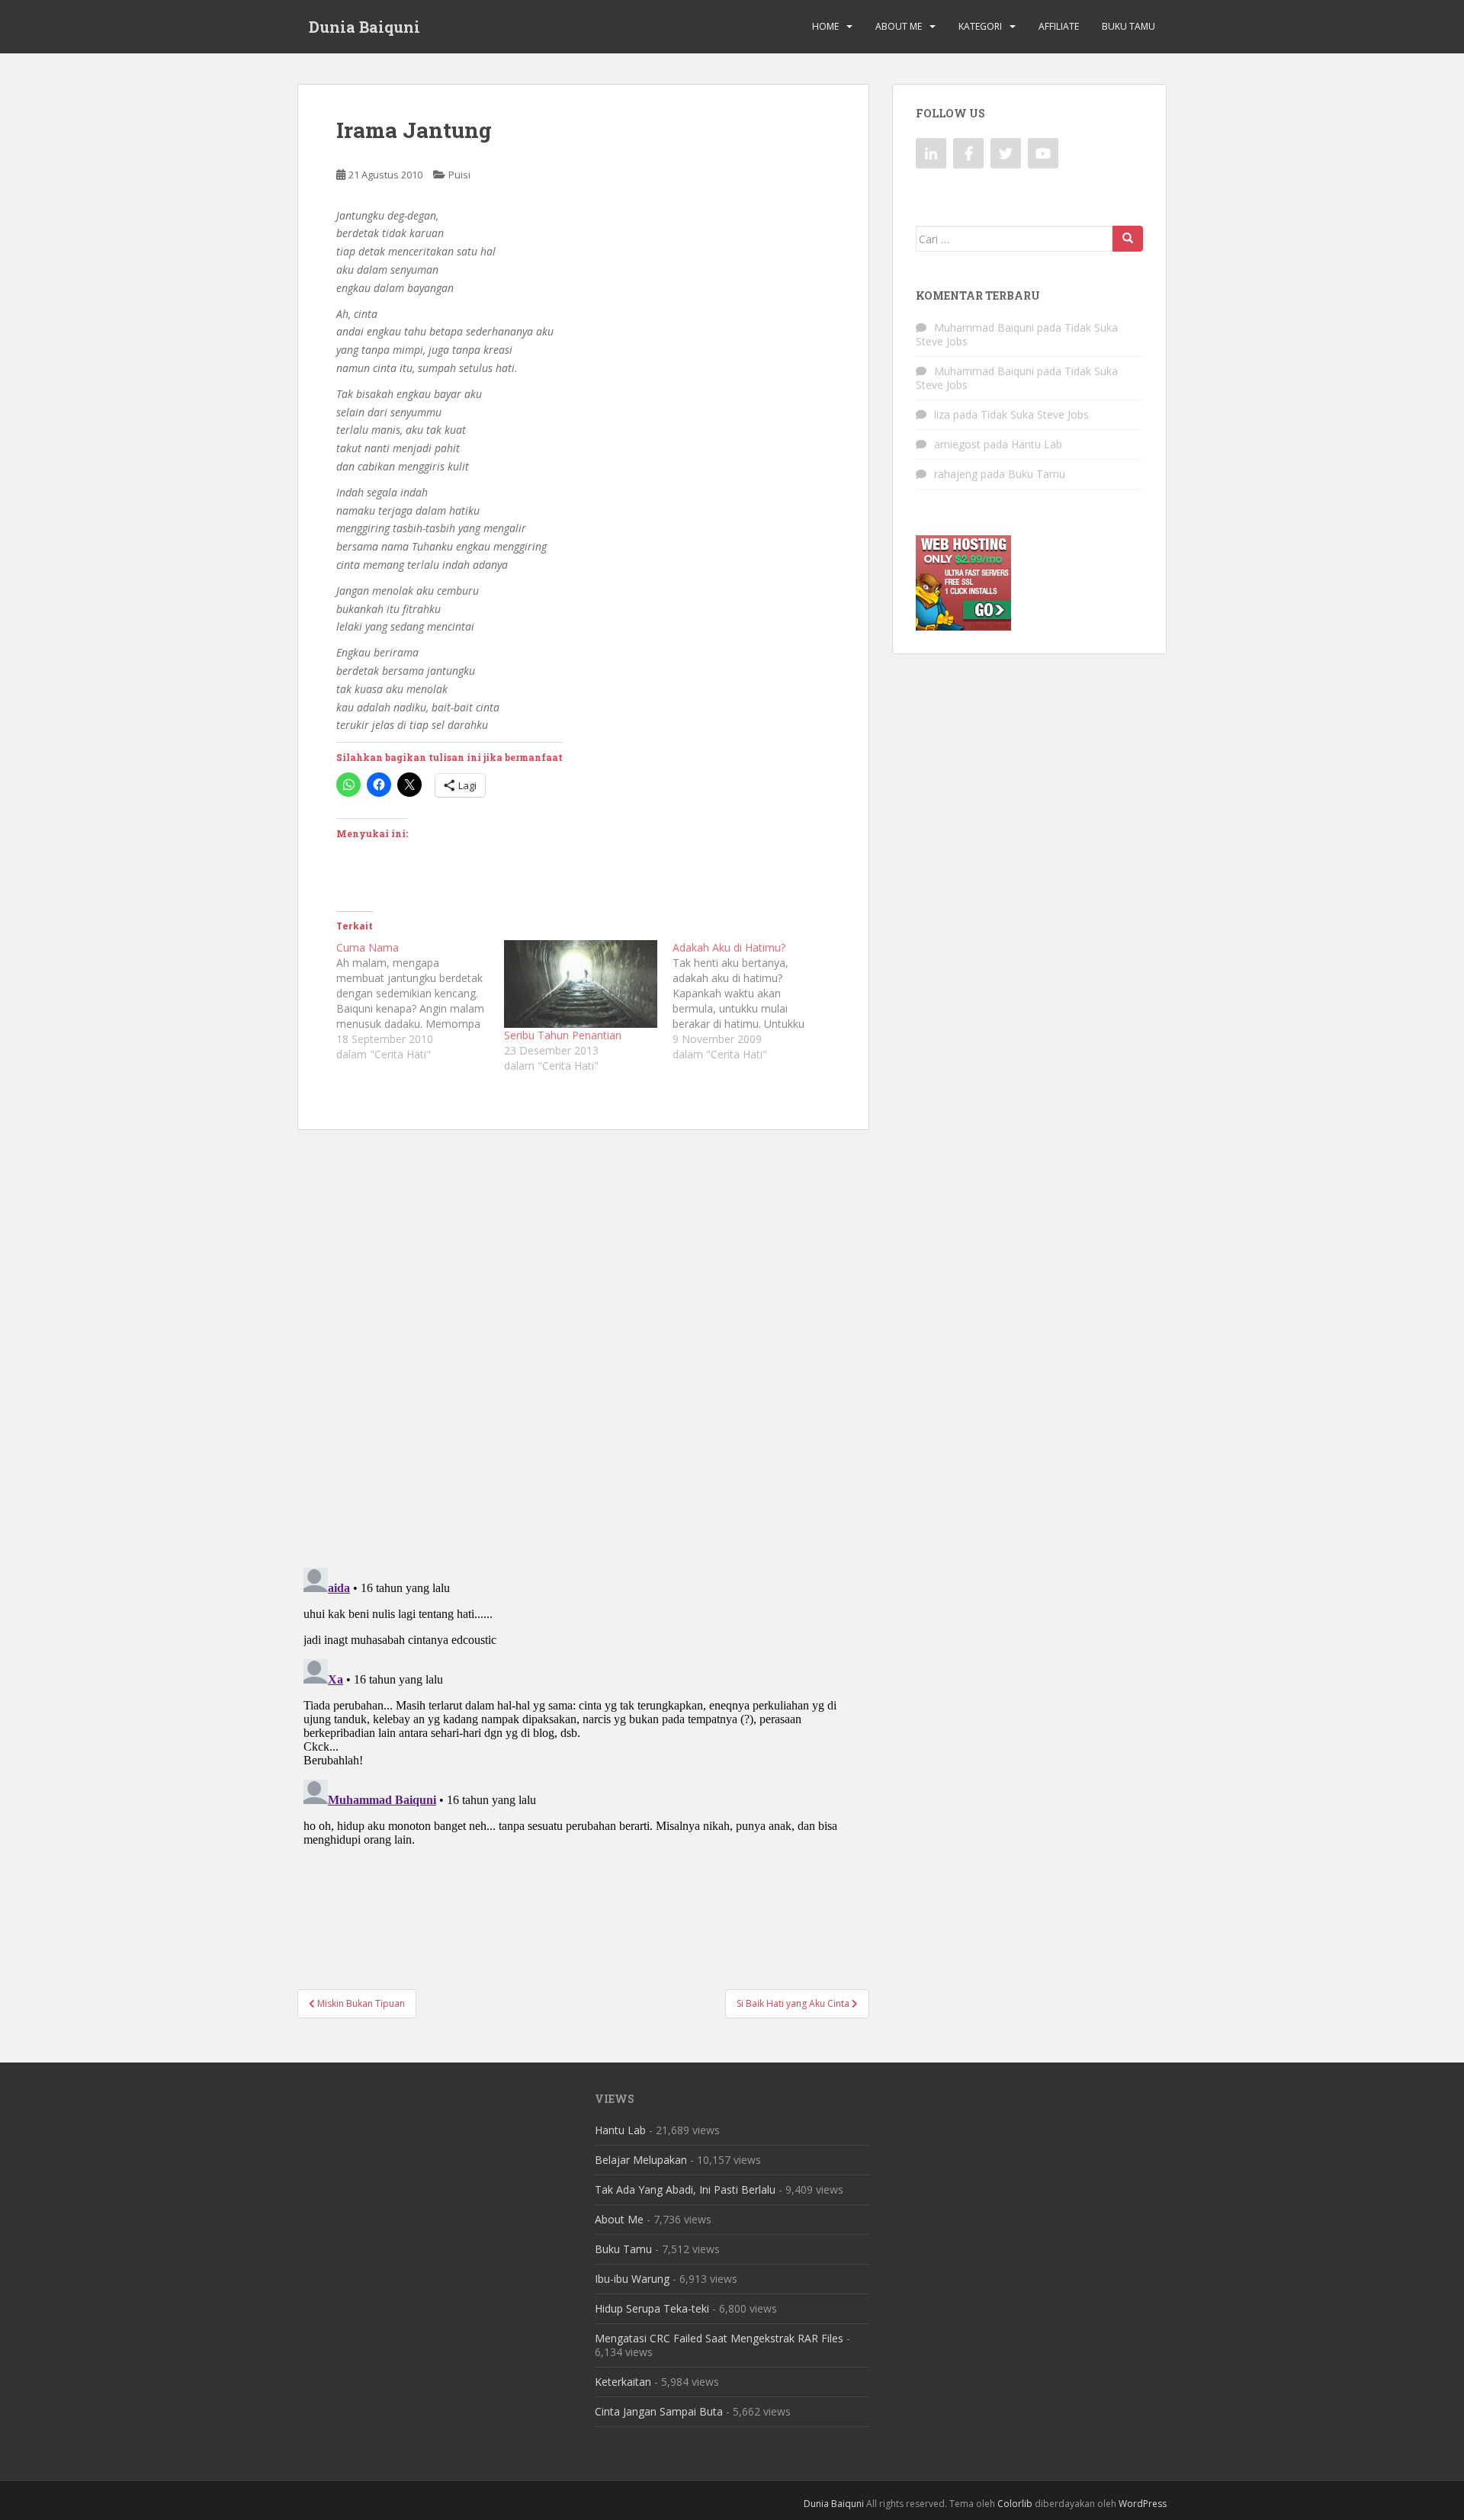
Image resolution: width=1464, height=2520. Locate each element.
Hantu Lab (1037, 444)
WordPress (1143, 2504)
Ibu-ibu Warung (632, 2279)
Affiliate (1059, 26)
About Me (899, 26)
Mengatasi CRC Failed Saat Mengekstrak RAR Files (719, 2338)
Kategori (980, 26)
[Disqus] (583, 1338)
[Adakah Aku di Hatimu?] (756, 1001)
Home (825, 26)
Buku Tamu (1128, 26)
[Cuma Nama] (420, 1001)
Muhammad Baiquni (984, 327)
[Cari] (1128, 239)
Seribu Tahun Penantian (563, 1035)
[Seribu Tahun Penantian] (580, 984)
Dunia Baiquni (364, 27)
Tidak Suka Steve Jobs (1035, 414)
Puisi (459, 175)
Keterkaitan (623, 2382)
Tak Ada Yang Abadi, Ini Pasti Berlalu (685, 2189)
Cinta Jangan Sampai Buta (659, 2411)
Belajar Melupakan (641, 2160)
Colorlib (1015, 2504)
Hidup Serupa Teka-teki (652, 2308)
